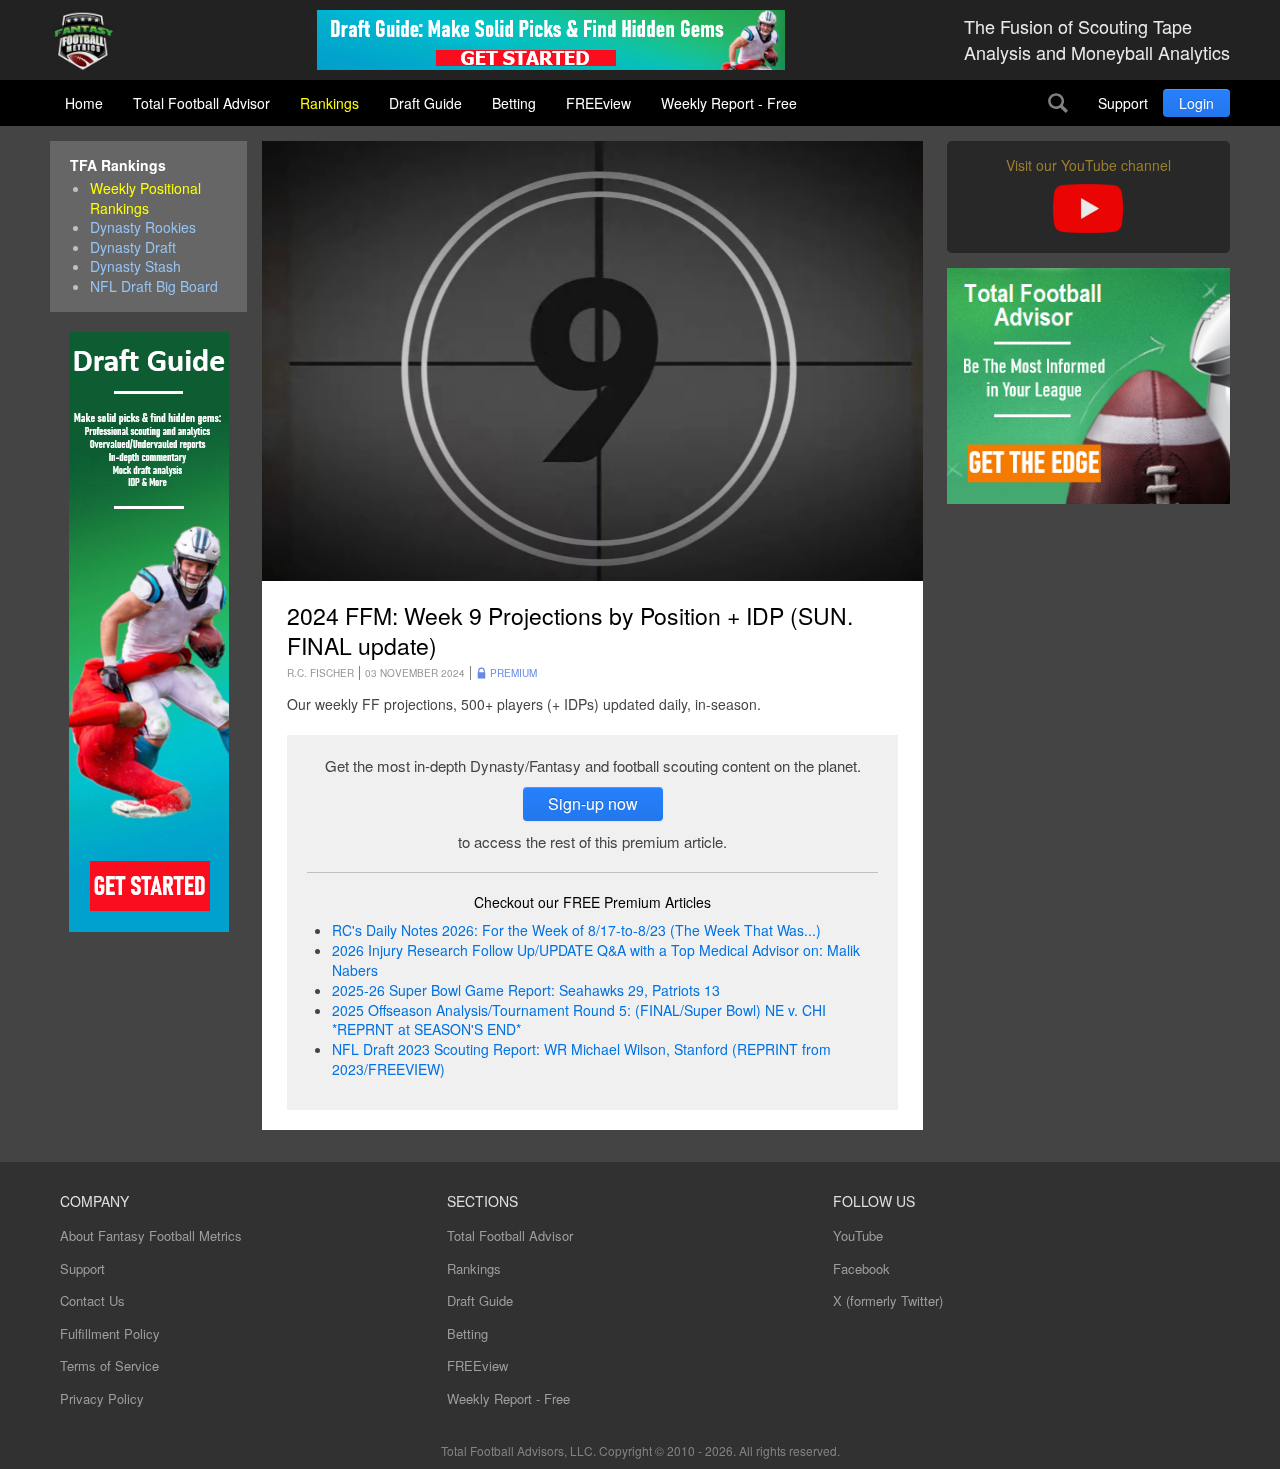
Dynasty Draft (133, 247)
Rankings (329, 103)
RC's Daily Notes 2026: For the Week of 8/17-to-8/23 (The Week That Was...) (576, 930)
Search (1058, 103)
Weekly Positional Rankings (145, 198)
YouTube (858, 1235)
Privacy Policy (102, 1398)
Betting (514, 103)
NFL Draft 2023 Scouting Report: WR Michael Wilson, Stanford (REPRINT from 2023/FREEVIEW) (581, 1059)
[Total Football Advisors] (91, 42)
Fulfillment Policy (110, 1333)
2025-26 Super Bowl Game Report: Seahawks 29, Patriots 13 (526, 990)
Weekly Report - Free (729, 103)
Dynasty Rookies (143, 227)
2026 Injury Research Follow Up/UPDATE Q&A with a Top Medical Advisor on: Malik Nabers (596, 960)
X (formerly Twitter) (888, 1300)
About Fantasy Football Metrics (151, 1235)
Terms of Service (109, 1365)
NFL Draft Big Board (154, 286)
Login (1196, 103)
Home (84, 103)
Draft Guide (425, 103)
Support (1123, 103)
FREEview (598, 103)
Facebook (861, 1268)
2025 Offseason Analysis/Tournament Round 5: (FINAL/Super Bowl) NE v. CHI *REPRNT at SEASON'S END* (579, 1020)
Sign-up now (593, 803)
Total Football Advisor (201, 103)
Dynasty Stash (135, 266)
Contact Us (92, 1300)
